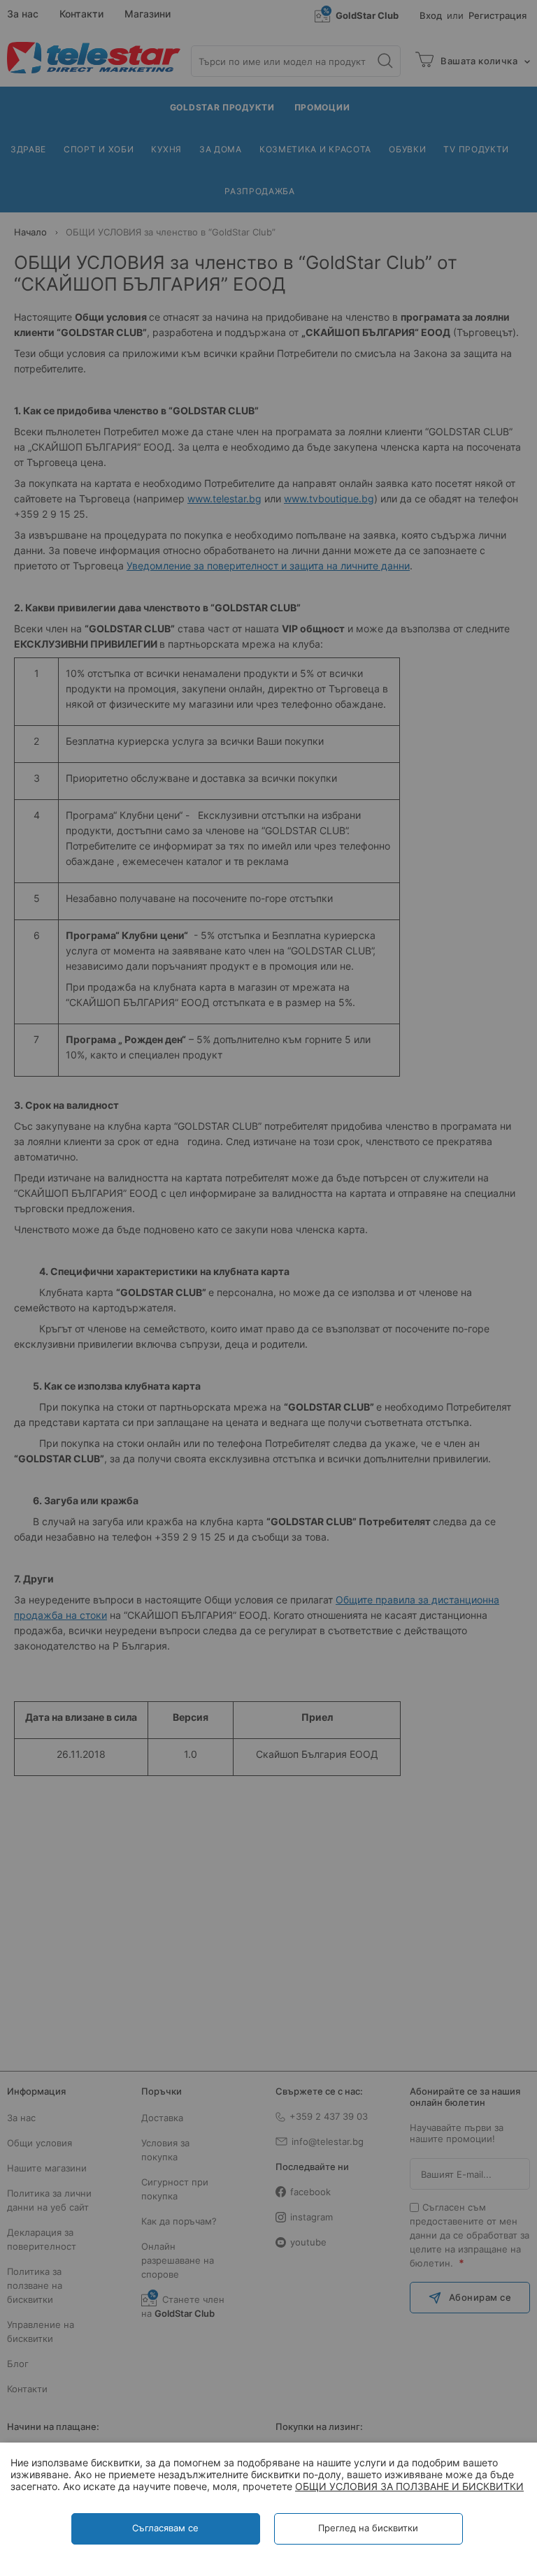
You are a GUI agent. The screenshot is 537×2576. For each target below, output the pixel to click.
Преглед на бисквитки (368, 2528)
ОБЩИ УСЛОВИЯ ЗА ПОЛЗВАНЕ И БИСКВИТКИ (409, 2486)
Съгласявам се (165, 2528)
